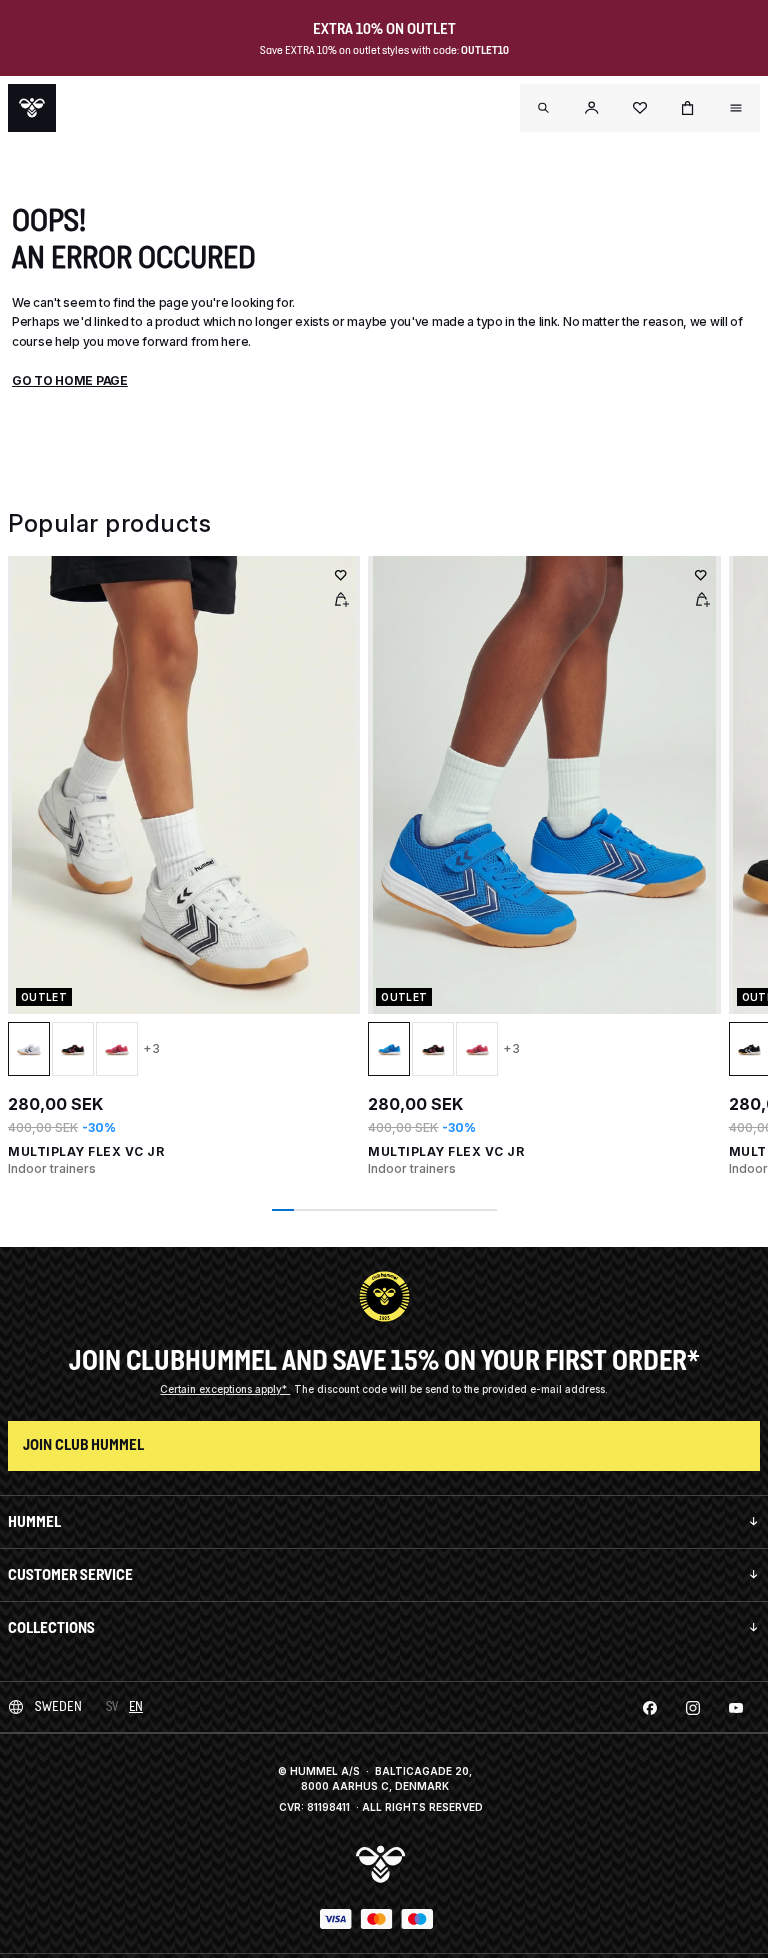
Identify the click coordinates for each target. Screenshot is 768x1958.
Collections (51, 1627)
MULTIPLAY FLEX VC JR (86, 1151)
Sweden (58, 1706)
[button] (592, 108)
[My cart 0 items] (688, 108)
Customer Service (70, 1574)
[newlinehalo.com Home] (32, 108)
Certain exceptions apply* (225, 1389)
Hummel (34, 1521)
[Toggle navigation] (544, 108)
